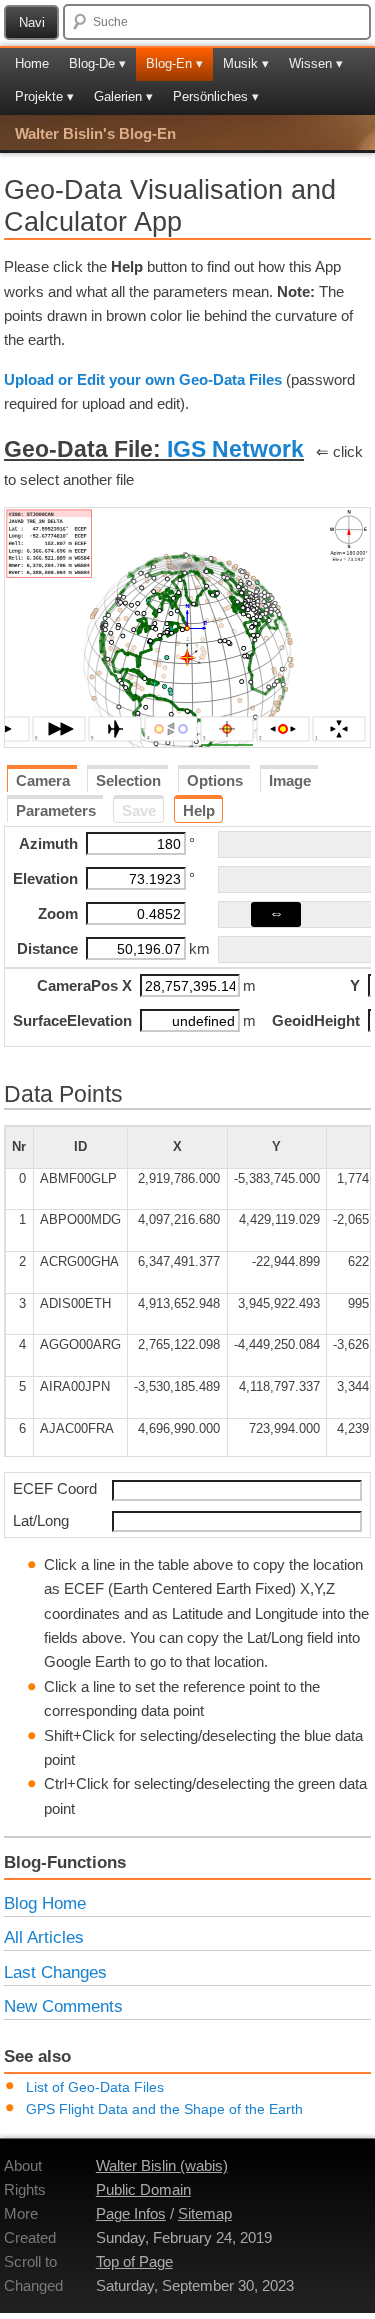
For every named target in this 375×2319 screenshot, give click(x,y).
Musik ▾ (246, 63)
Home (32, 63)
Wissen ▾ (316, 63)
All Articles (44, 1937)
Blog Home (45, 1903)
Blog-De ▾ (97, 63)
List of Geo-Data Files (95, 2087)
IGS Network (235, 449)
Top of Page (134, 2261)
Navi (32, 22)
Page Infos (131, 2213)
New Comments (63, 2006)
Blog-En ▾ (174, 63)
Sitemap (205, 2213)
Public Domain (143, 2189)
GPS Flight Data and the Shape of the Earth (164, 2109)
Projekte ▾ (44, 96)
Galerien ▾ (123, 96)
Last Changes (55, 1972)
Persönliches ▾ (216, 96)
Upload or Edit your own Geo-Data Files (143, 379)
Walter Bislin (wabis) (162, 2165)
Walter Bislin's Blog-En (95, 133)
